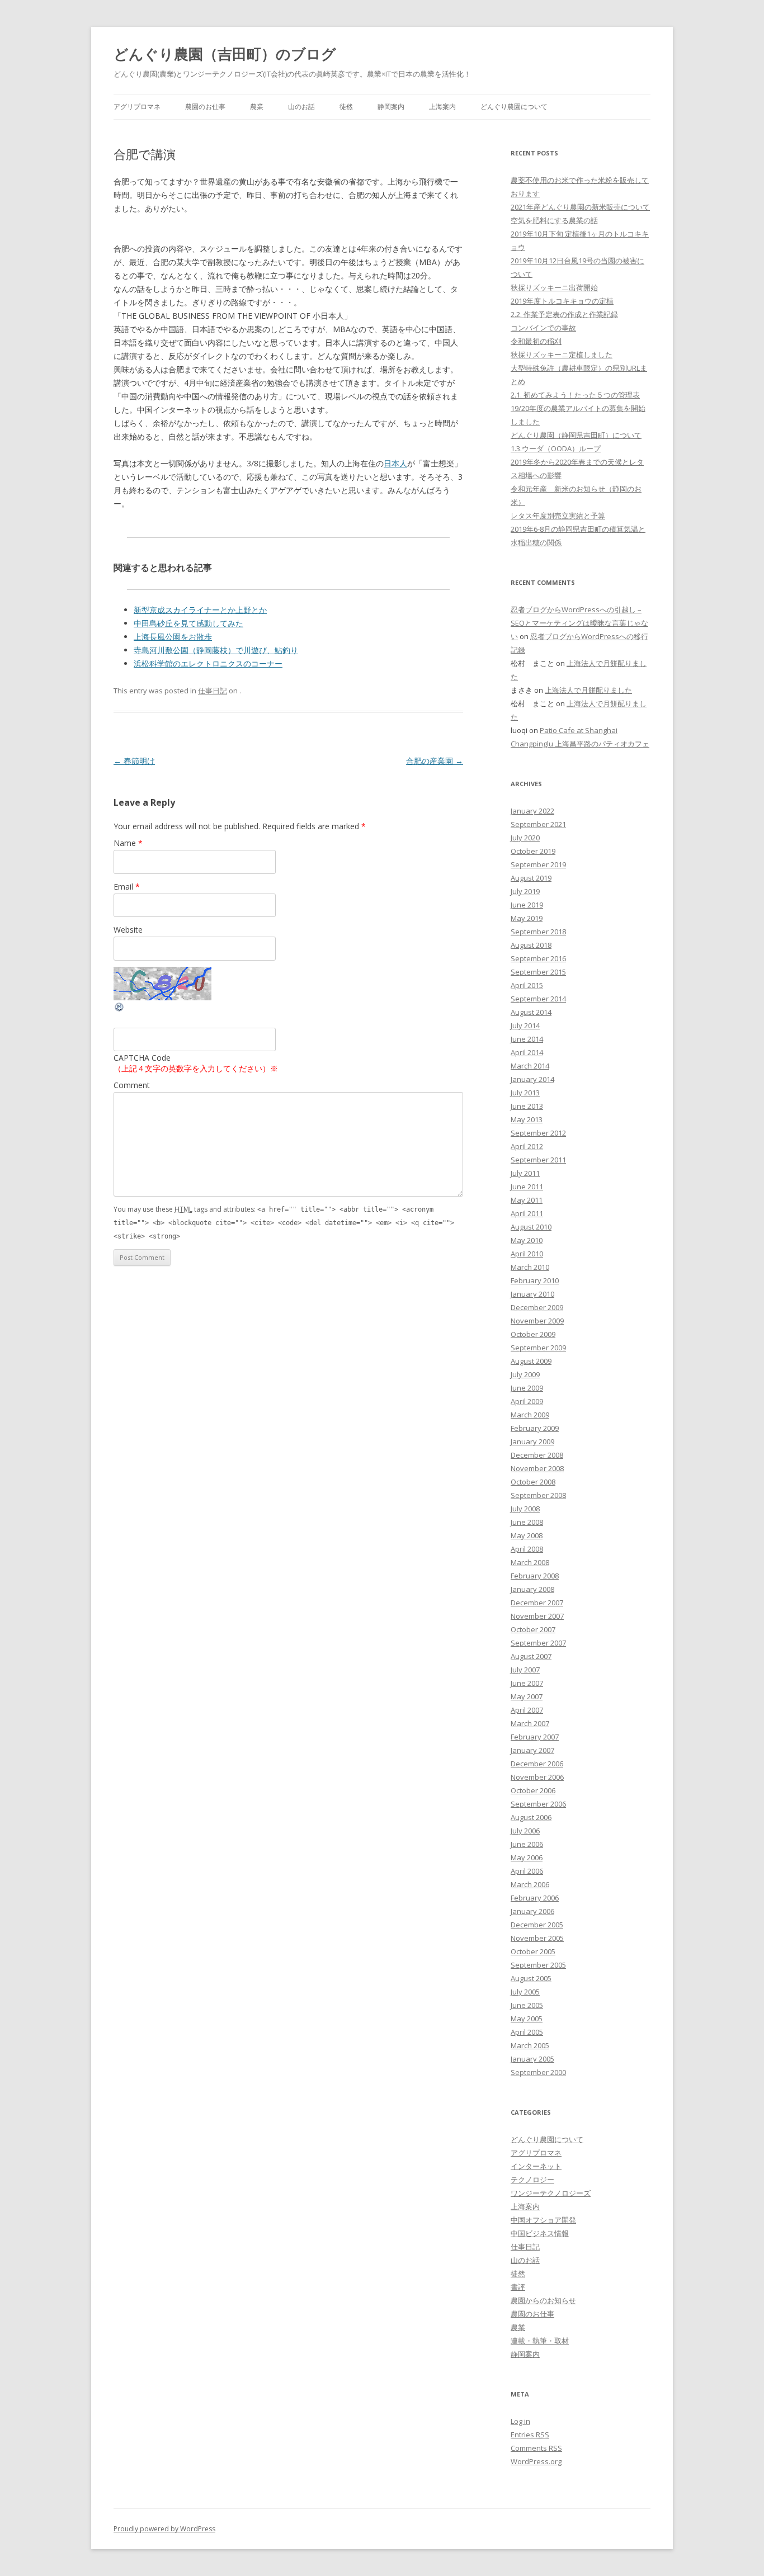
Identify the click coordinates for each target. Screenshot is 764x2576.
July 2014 (525, 1025)
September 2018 (538, 932)
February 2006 (535, 1898)
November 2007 (537, 1616)
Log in (520, 2421)
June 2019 (527, 905)
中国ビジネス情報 (540, 2233)
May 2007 (527, 1696)
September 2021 (538, 824)
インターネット (536, 2166)
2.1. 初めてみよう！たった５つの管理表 (575, 395)
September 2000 (538, 2072)
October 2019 (533, 851)
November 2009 (537, 1321)
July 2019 (525, 891)
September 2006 (538, 1804)
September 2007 (538, 1643)
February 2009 (535, 1428)
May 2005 (527, 2019)
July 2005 (525, 1992)
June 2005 (527, 2005)
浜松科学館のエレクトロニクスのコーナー (208, 663)
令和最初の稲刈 (536, 341)
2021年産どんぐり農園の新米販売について (580, 207)
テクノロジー (532, 2180)
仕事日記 (213, 691)
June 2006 (527, 1844)
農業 (257, 107)
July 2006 (525, 1831)
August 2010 (531, 1227)
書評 (518, 2287)
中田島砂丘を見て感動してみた (188, 623)
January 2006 (532, 1911)
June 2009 (527, 1388)
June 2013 (527, 1106)
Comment (132, 1085)
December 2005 (537, 1925)
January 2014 (532, 1079)
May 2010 (527, 1240)
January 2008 (532, 1589)
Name (128, 843)
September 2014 (538, 999)
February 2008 (535, 1576)
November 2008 (537, 1468)
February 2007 (535, 1737)
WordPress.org (536, 2461)
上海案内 (442, 107)
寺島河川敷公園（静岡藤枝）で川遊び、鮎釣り (216, 650)
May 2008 (527, 1535)
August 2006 (531, 1817)
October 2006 (533, 1790)
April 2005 (527, 2032)
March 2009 (530, 1415)
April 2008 (527, 1549)
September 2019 (538, 864)
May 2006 (527, 1857)
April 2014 (527, 1052)
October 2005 (533, 1951)
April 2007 (527, 1710)
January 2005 (532, 2059)
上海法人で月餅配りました (588, 690)
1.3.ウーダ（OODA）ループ (556, 448)
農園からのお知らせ (543, 2300)
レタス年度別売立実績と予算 (558, 516)
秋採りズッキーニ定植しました (562, 355)
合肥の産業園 (435, 761)
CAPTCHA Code (142, 1058)
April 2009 (527, 1401)
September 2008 (538, 1495)
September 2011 (538, 1160)
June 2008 (527, 1522)
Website (128, 930)
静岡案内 (391, 107)
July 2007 (525, 1670)
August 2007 (531, 1656)
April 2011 (527, 1213)
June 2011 (527, 1187)
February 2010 (535, 1280)
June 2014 (527, 1039)
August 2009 (531, 1361)
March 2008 (530, 1562)
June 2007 (527, 1683)
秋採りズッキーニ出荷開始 (554, 287)
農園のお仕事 (205, 107)
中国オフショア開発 (543, 2220)
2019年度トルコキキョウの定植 (562, 301)
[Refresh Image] (120, 1010)
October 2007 (533, 1629)
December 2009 (537, 1307)
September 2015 (538, 972)
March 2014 (530, 1066)
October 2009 (533, 1334)
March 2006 (530, 1884)
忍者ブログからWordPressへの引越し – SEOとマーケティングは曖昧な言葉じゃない (579, 623)
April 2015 (527, 985)
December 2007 (537, 1603)
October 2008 (533, 1482)
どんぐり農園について (514, 107)
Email (127, 887)
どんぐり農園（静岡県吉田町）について (576, 435)
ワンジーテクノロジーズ (551, 2193)
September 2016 (538, 958)
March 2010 (530, 1267)
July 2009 (525, 1374)
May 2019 (527, 918)
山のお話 (301, 107)
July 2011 (525, 1173)
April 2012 (527, 1146)
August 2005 (531, 1978)
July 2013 (525, 1093)
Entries (530, 2435)
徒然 (346, 107)
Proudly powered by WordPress (164, 2529)
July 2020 (525, 838)
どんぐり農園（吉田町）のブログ (225, 54)
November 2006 (537, 1777)
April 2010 (527, 1254)
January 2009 (532, 1441)
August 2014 (531, 1012)
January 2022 (532, 811)
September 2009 (538, 1348)
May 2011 (527, 1200)
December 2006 (537, 1764)
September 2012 (538, 1133)
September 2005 (538, 1965)
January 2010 (532, 1294)
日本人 (395, 463)
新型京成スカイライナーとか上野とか (200, 610)
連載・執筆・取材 (540, 2341)
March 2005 (530, 2045)
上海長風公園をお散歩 (173, 637)
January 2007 (532, 1750)
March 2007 (530, 1723)
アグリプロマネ (137, 107)
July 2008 (525, 1509)
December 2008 (537, 1455)
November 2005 (537, 1938)
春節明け (134, 761)
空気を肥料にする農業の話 (554, 220)
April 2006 (527, 1871)
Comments (536, 2448)
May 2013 (527, 1119)
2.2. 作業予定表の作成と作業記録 (564, 314)
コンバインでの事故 (543, 328)
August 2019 (531, 878)
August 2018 (531, 945)
